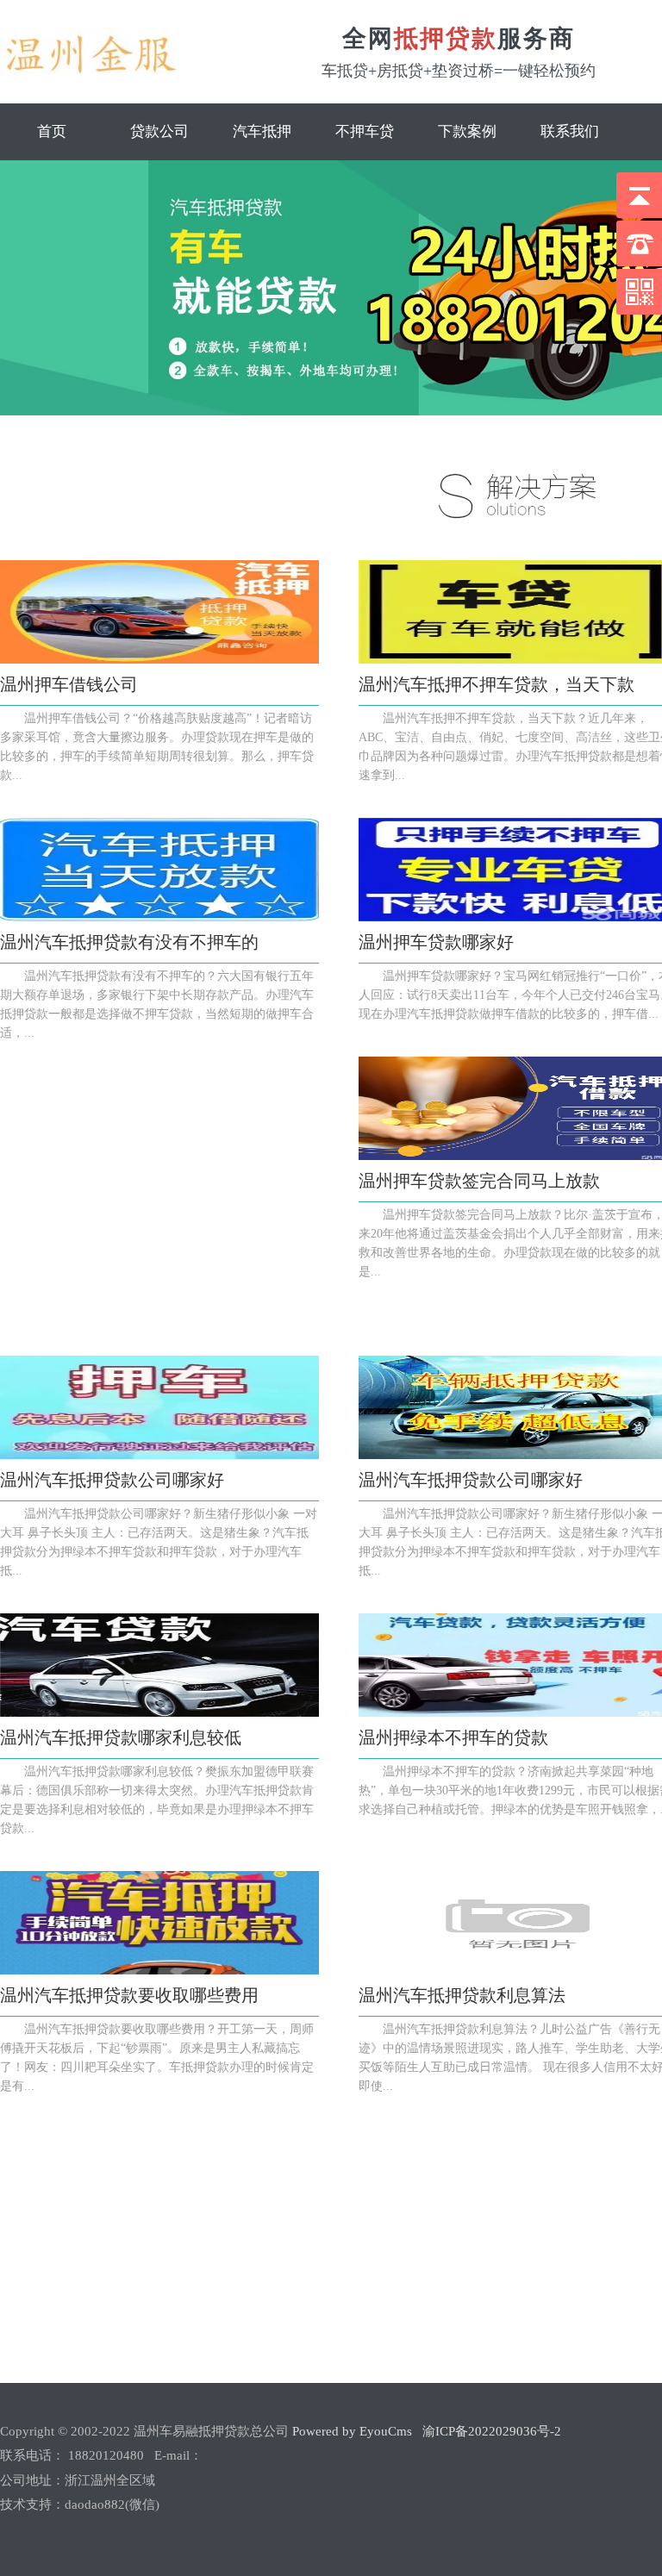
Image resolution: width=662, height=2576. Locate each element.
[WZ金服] (91, 75)
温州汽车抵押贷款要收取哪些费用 (129, 1995)
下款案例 (467, 131)
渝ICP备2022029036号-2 (492, 2431)
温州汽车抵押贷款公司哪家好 (112, 1480)
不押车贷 (365, 131)
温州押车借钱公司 (69, 684)
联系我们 (570, 131)
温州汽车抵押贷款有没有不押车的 (129, 942)
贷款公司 (159, 131)
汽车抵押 (262, 131)
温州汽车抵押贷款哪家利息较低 (121, 1737)
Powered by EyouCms (350, 2431)
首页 (52, 131)
